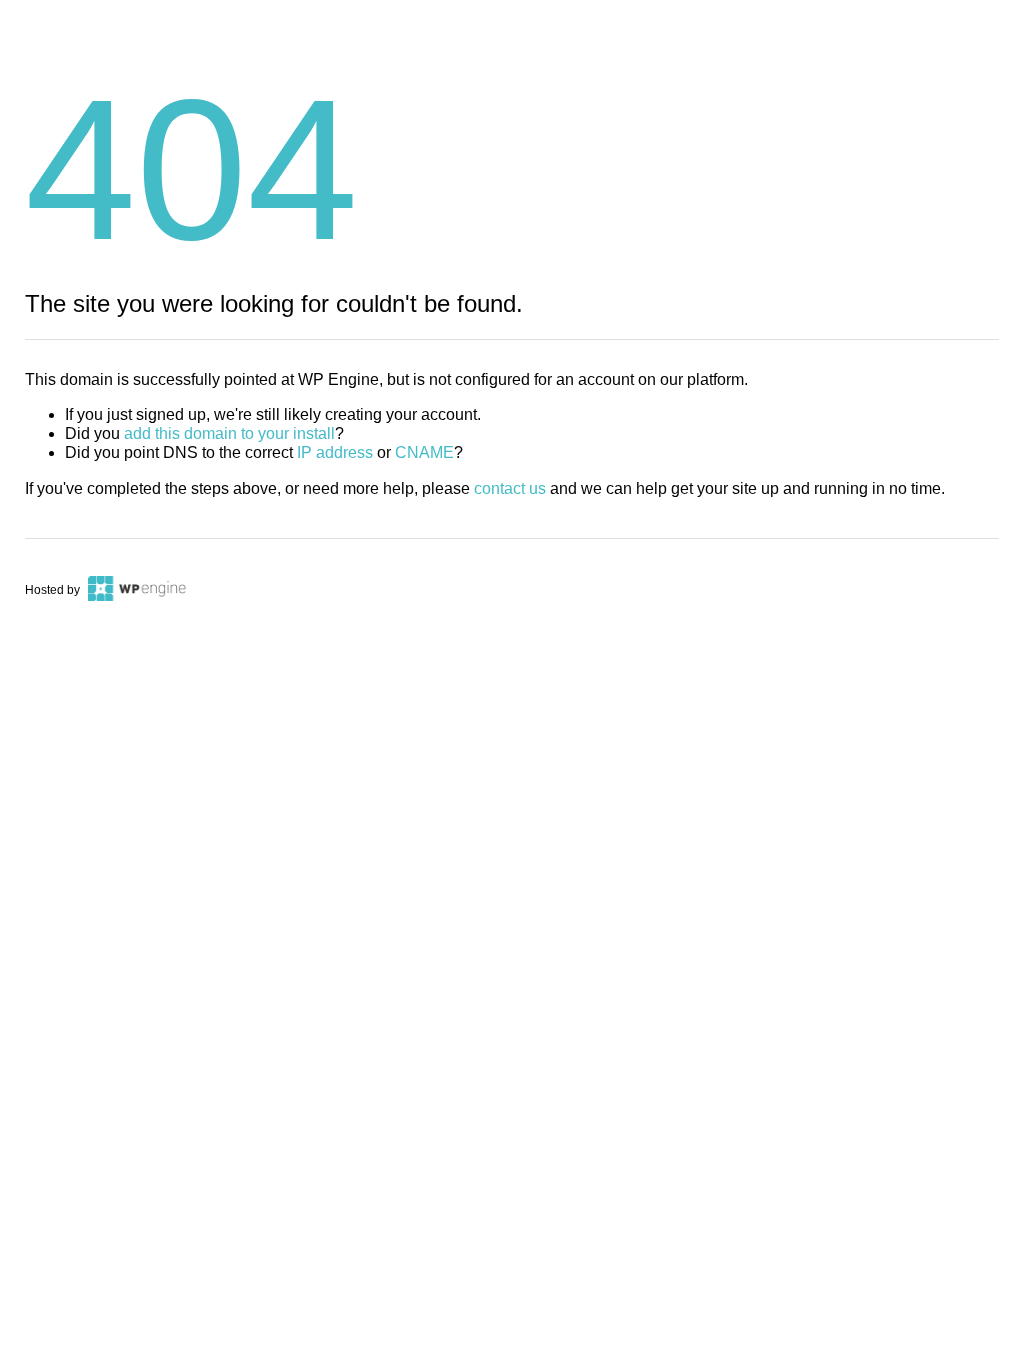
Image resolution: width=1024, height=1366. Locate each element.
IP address (335, 452)
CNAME (424, 452)
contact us (510, 488)
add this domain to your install (229, 433)
